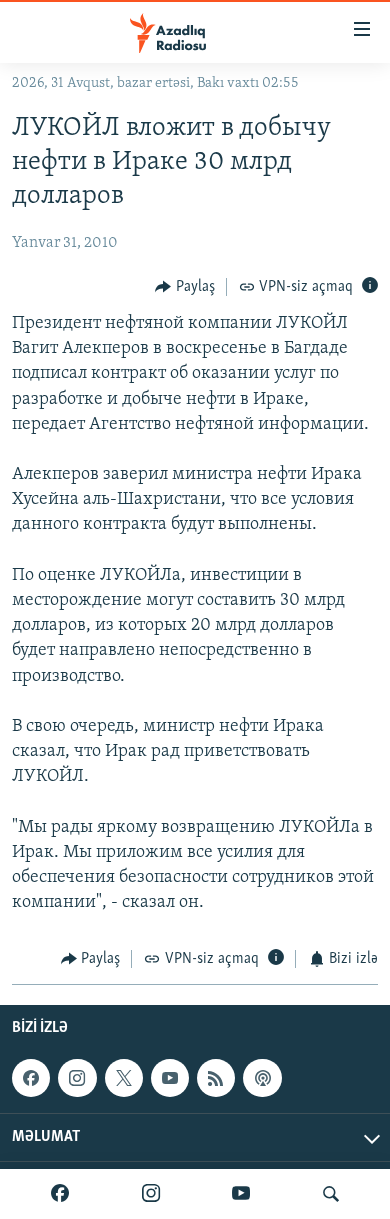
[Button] (185, 287)
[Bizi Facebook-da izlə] (60, 1194)
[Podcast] (262, 1078)
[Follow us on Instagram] (77, 1078)
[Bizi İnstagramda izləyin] (151, 1194)
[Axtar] (331, 1194)
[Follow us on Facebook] (31, 1078)
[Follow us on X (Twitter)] (124, 1078)
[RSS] (216, 1078)
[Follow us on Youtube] (170, 1078)
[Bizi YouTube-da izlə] (241, 1194)
